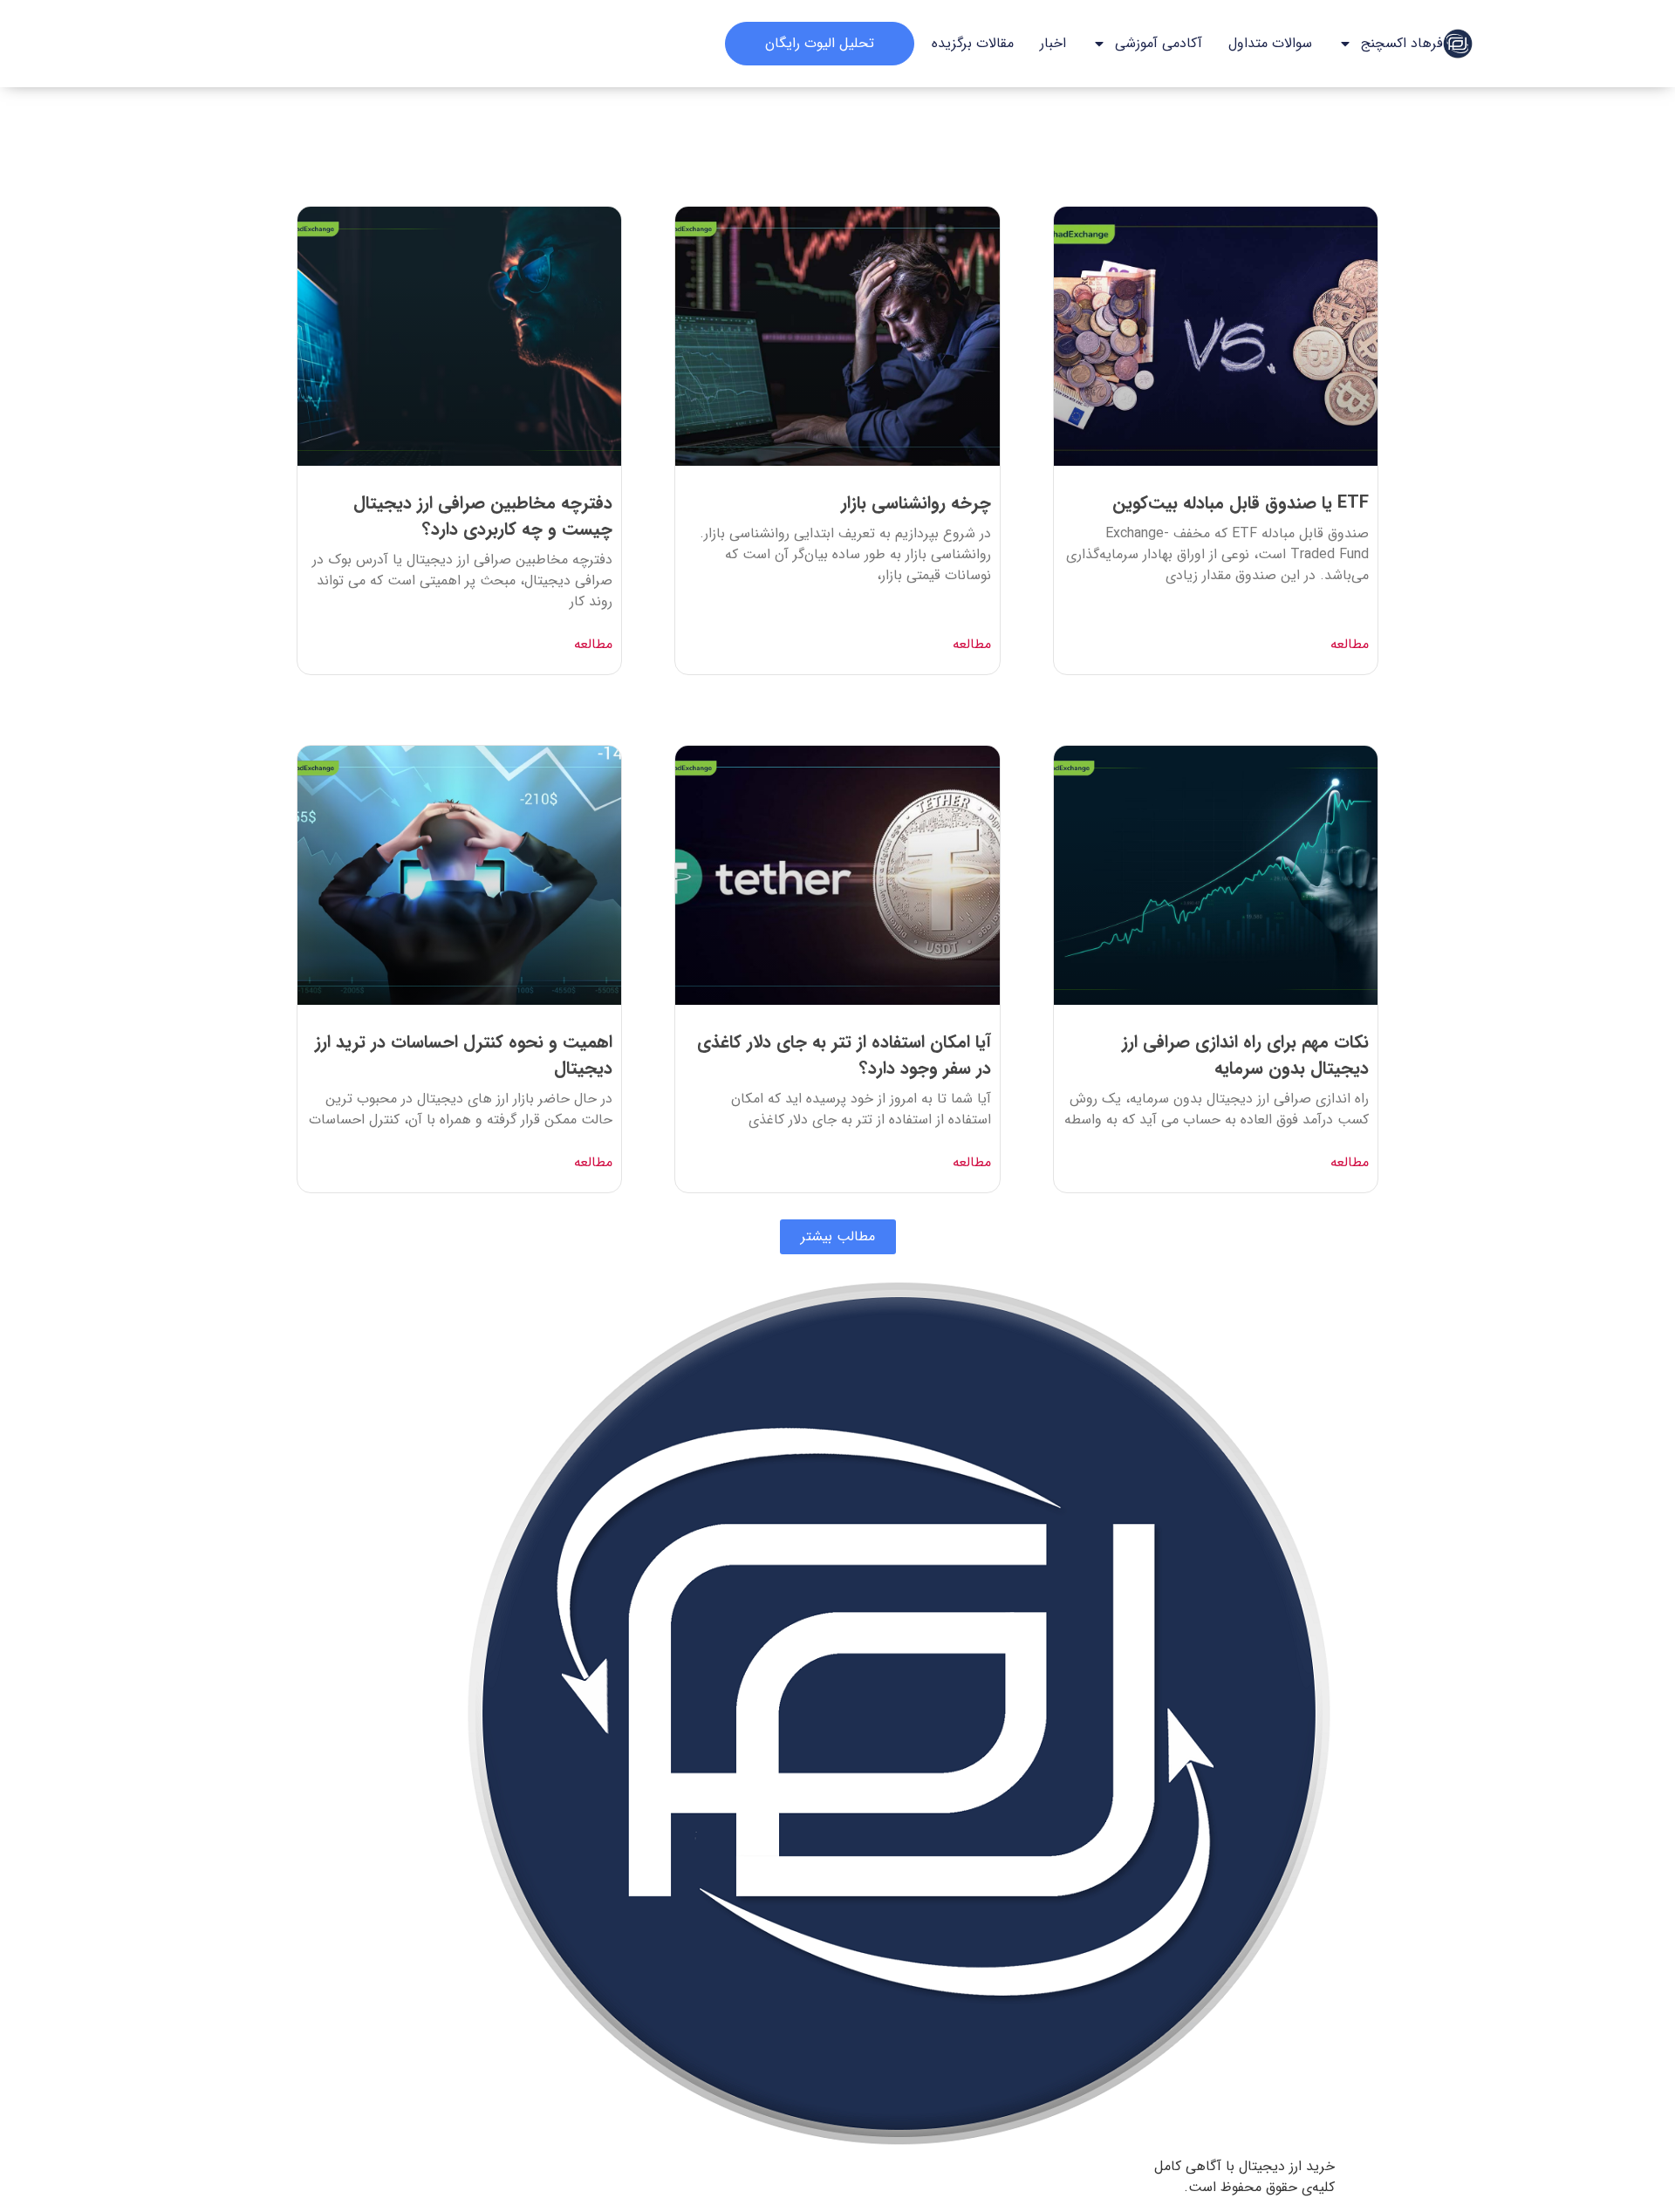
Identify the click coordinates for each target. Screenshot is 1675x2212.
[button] (838, 1237)
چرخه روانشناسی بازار (916, 503)
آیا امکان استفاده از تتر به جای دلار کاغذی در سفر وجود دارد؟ (844, 1055)
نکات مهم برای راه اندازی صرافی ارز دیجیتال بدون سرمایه (1245, 1055)
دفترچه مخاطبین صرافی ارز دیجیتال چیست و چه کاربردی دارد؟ (483, 516)
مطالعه (1350, 645)
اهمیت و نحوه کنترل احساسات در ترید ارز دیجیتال (464, 1055)
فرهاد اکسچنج (1402, 43)
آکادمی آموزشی (1159, 43)
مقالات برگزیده (973, 43)
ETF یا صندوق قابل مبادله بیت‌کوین (1241, 503)
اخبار (1053, 43)
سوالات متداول (1270, 43)
